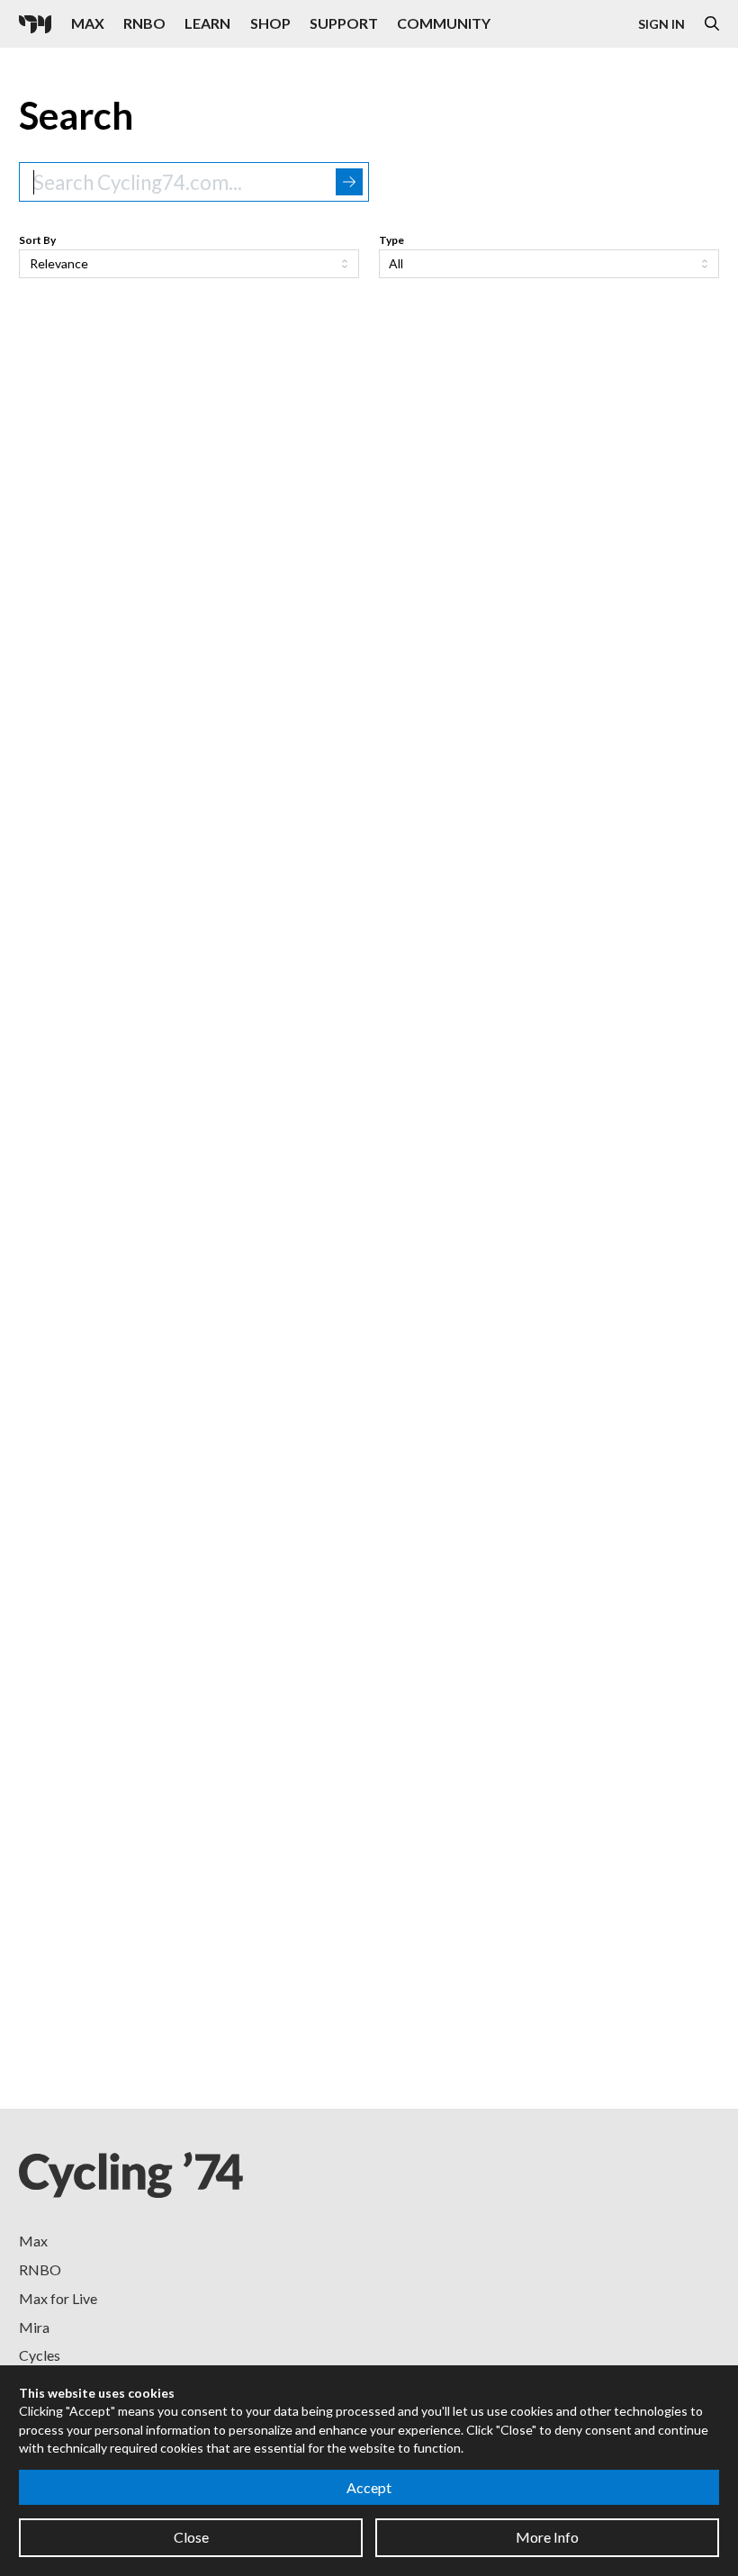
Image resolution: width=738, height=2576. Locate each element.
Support (344, 23)
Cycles (40, 2355)
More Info (547, 2537)
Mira (34, 2327)
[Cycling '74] (35, 24)
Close (191, 2537)
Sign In (661, 24)
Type (391, 240)
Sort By (37, 240)
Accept (369, 2487)
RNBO (144, 23)
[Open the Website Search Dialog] (712, 24)
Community (444, 23)
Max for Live (58, 2298)
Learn (207, 23)
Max (88, 23)
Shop (270, 23)
